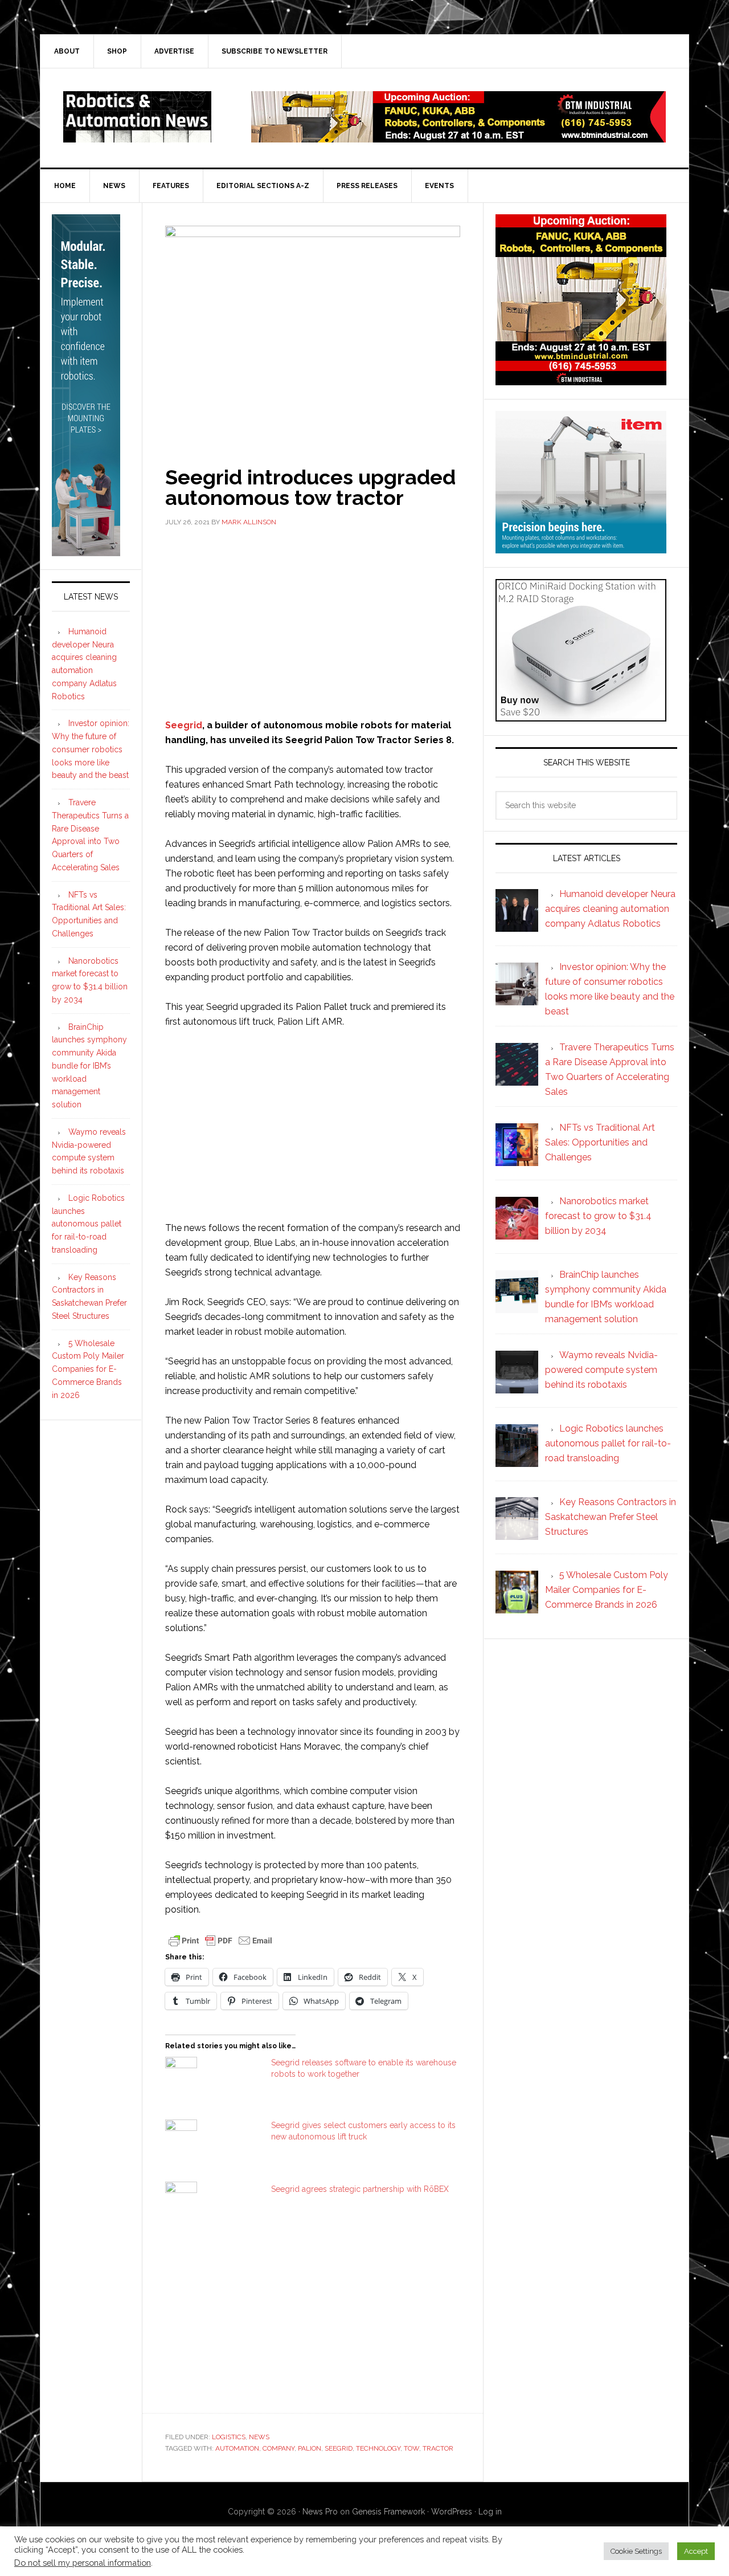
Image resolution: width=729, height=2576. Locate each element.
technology (378, 2448)
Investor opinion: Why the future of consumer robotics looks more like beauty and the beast (91, 749)
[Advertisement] (313, 621)
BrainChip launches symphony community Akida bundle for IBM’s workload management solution (89, 1066)
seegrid (339, 2448)
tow (411, 2448)
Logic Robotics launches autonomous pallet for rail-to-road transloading (88, 1224)
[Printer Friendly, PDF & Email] (220, 1940)
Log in (490, 2512)
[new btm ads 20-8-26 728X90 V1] (458, 137)
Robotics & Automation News (137, 117)
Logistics (229, 2437)
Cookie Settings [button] (636, 2551)
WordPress (452, 2512)
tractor (438, 2448)
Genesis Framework (388, 2512)
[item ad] (581, 548)
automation (237, 2448)
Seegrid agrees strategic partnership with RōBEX (360, 2189)
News (259, 2437)
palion (310, 2448)
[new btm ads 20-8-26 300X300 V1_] (581, 380)
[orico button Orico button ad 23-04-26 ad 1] (581, 716)
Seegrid (184, 725)
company (279, 2448)
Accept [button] (696, 2551)
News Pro (320, 2512)
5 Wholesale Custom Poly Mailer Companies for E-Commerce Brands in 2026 (88, 1369)
